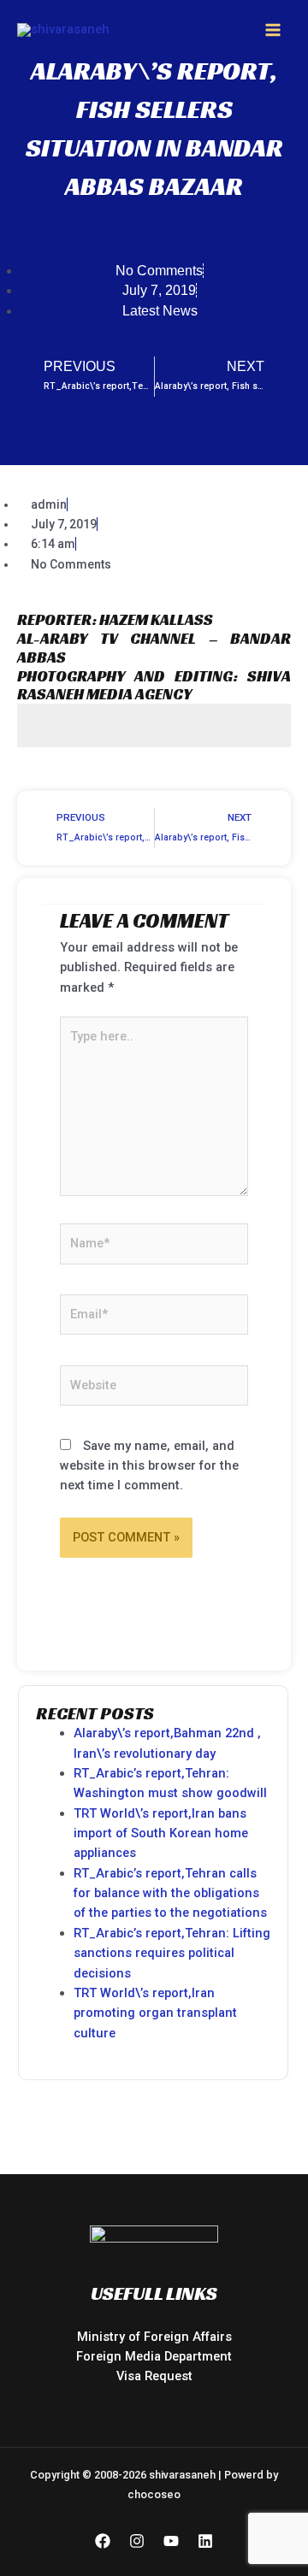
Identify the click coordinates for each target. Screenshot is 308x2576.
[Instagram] (137, 2541)
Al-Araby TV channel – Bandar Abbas (154, 648)
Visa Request (154, 2376)
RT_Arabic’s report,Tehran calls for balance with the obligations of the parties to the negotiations (170, 1893)
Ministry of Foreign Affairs (154, 2337)
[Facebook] (103, 2541)
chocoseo (154, 2494)
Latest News (160, 311)
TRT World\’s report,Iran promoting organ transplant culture (155, 2013)
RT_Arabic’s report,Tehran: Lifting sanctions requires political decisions (172, 1953)
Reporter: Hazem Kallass (115, 619)
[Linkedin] (205, 2541)
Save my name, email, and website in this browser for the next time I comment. (149, 1466)
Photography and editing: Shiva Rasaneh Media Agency (154, 685)
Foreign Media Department (154, 2356)
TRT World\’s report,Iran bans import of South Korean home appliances (161, 1833)
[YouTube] (171, 2541)
